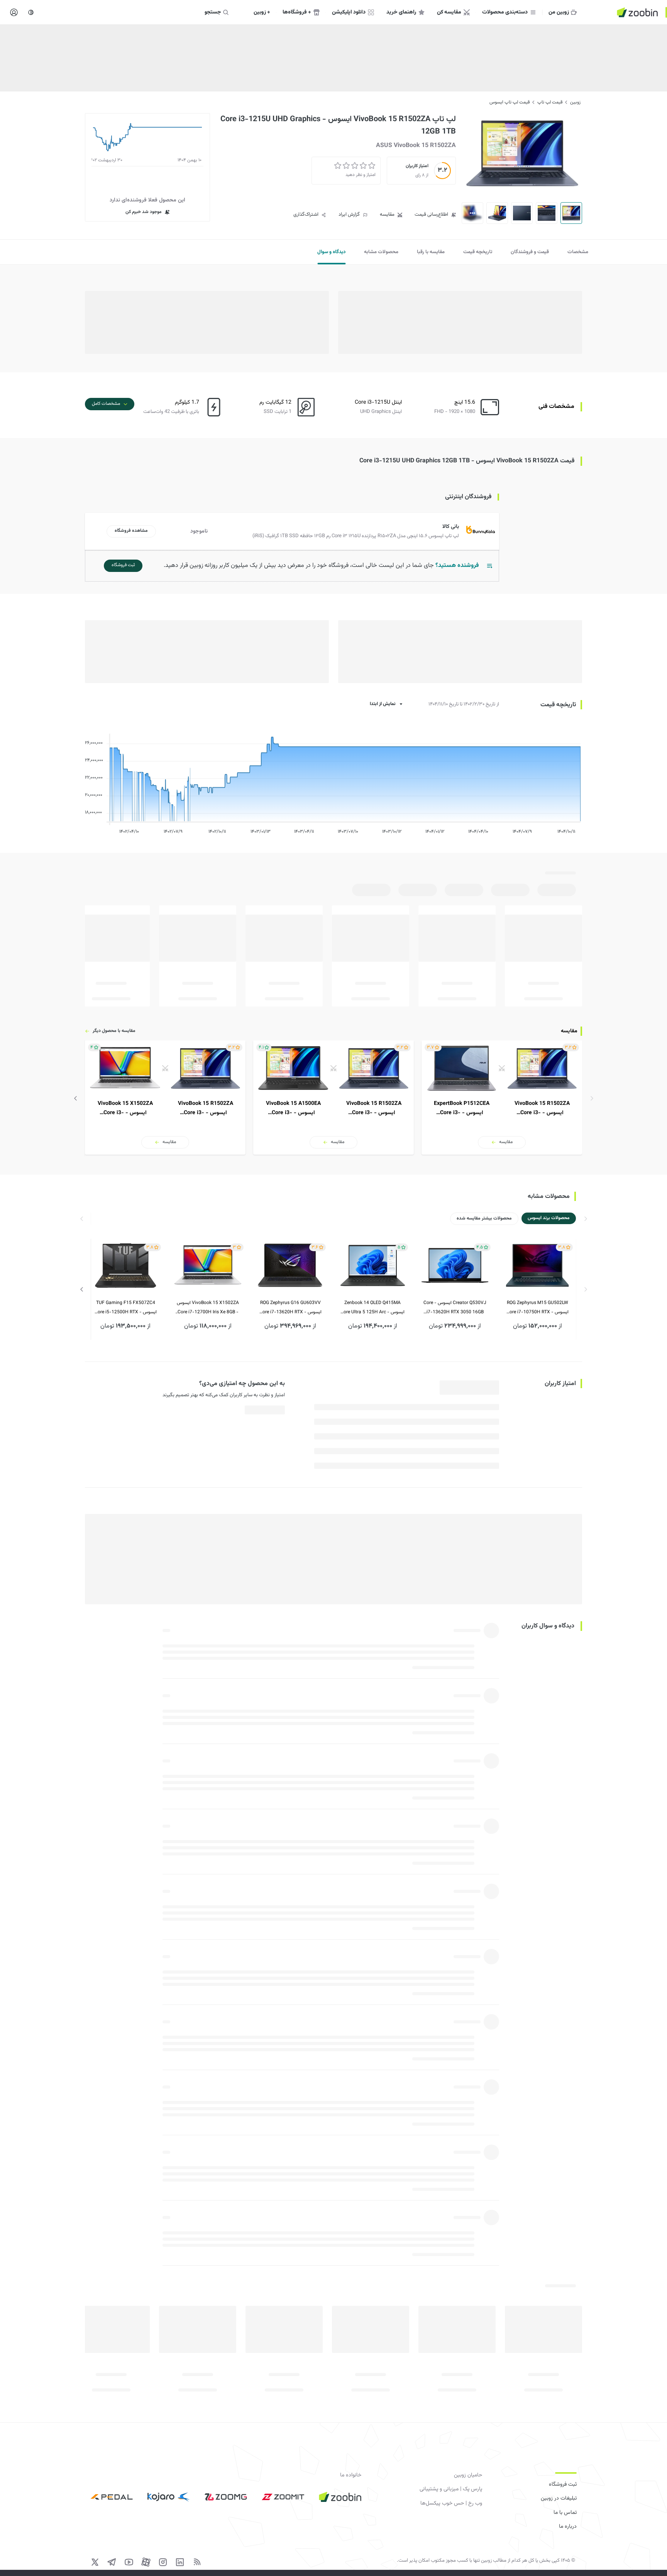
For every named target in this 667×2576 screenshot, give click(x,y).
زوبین (575, 102)
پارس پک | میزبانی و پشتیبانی (451, 2489)
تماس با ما (565, 2513)
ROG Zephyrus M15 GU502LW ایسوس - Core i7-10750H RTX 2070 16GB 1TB (537, 1308)
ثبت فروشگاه (563, 2485)
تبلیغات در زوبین (559, 2498)
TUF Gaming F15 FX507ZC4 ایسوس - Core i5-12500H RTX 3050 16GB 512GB (126, 1308)
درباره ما (568, 2527)
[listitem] (502, 1098)
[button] (294, 531)
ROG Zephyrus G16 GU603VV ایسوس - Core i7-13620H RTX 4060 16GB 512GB (290, 1308)
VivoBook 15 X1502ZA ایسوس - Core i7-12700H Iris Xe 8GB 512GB (208, 1308)
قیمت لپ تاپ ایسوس (510, 102)
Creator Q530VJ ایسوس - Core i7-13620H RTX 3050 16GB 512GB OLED (455, 1308)
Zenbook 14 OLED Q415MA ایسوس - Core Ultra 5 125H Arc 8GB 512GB (372, 1308)
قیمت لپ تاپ (550, 102)
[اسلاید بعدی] (76, 1098)
